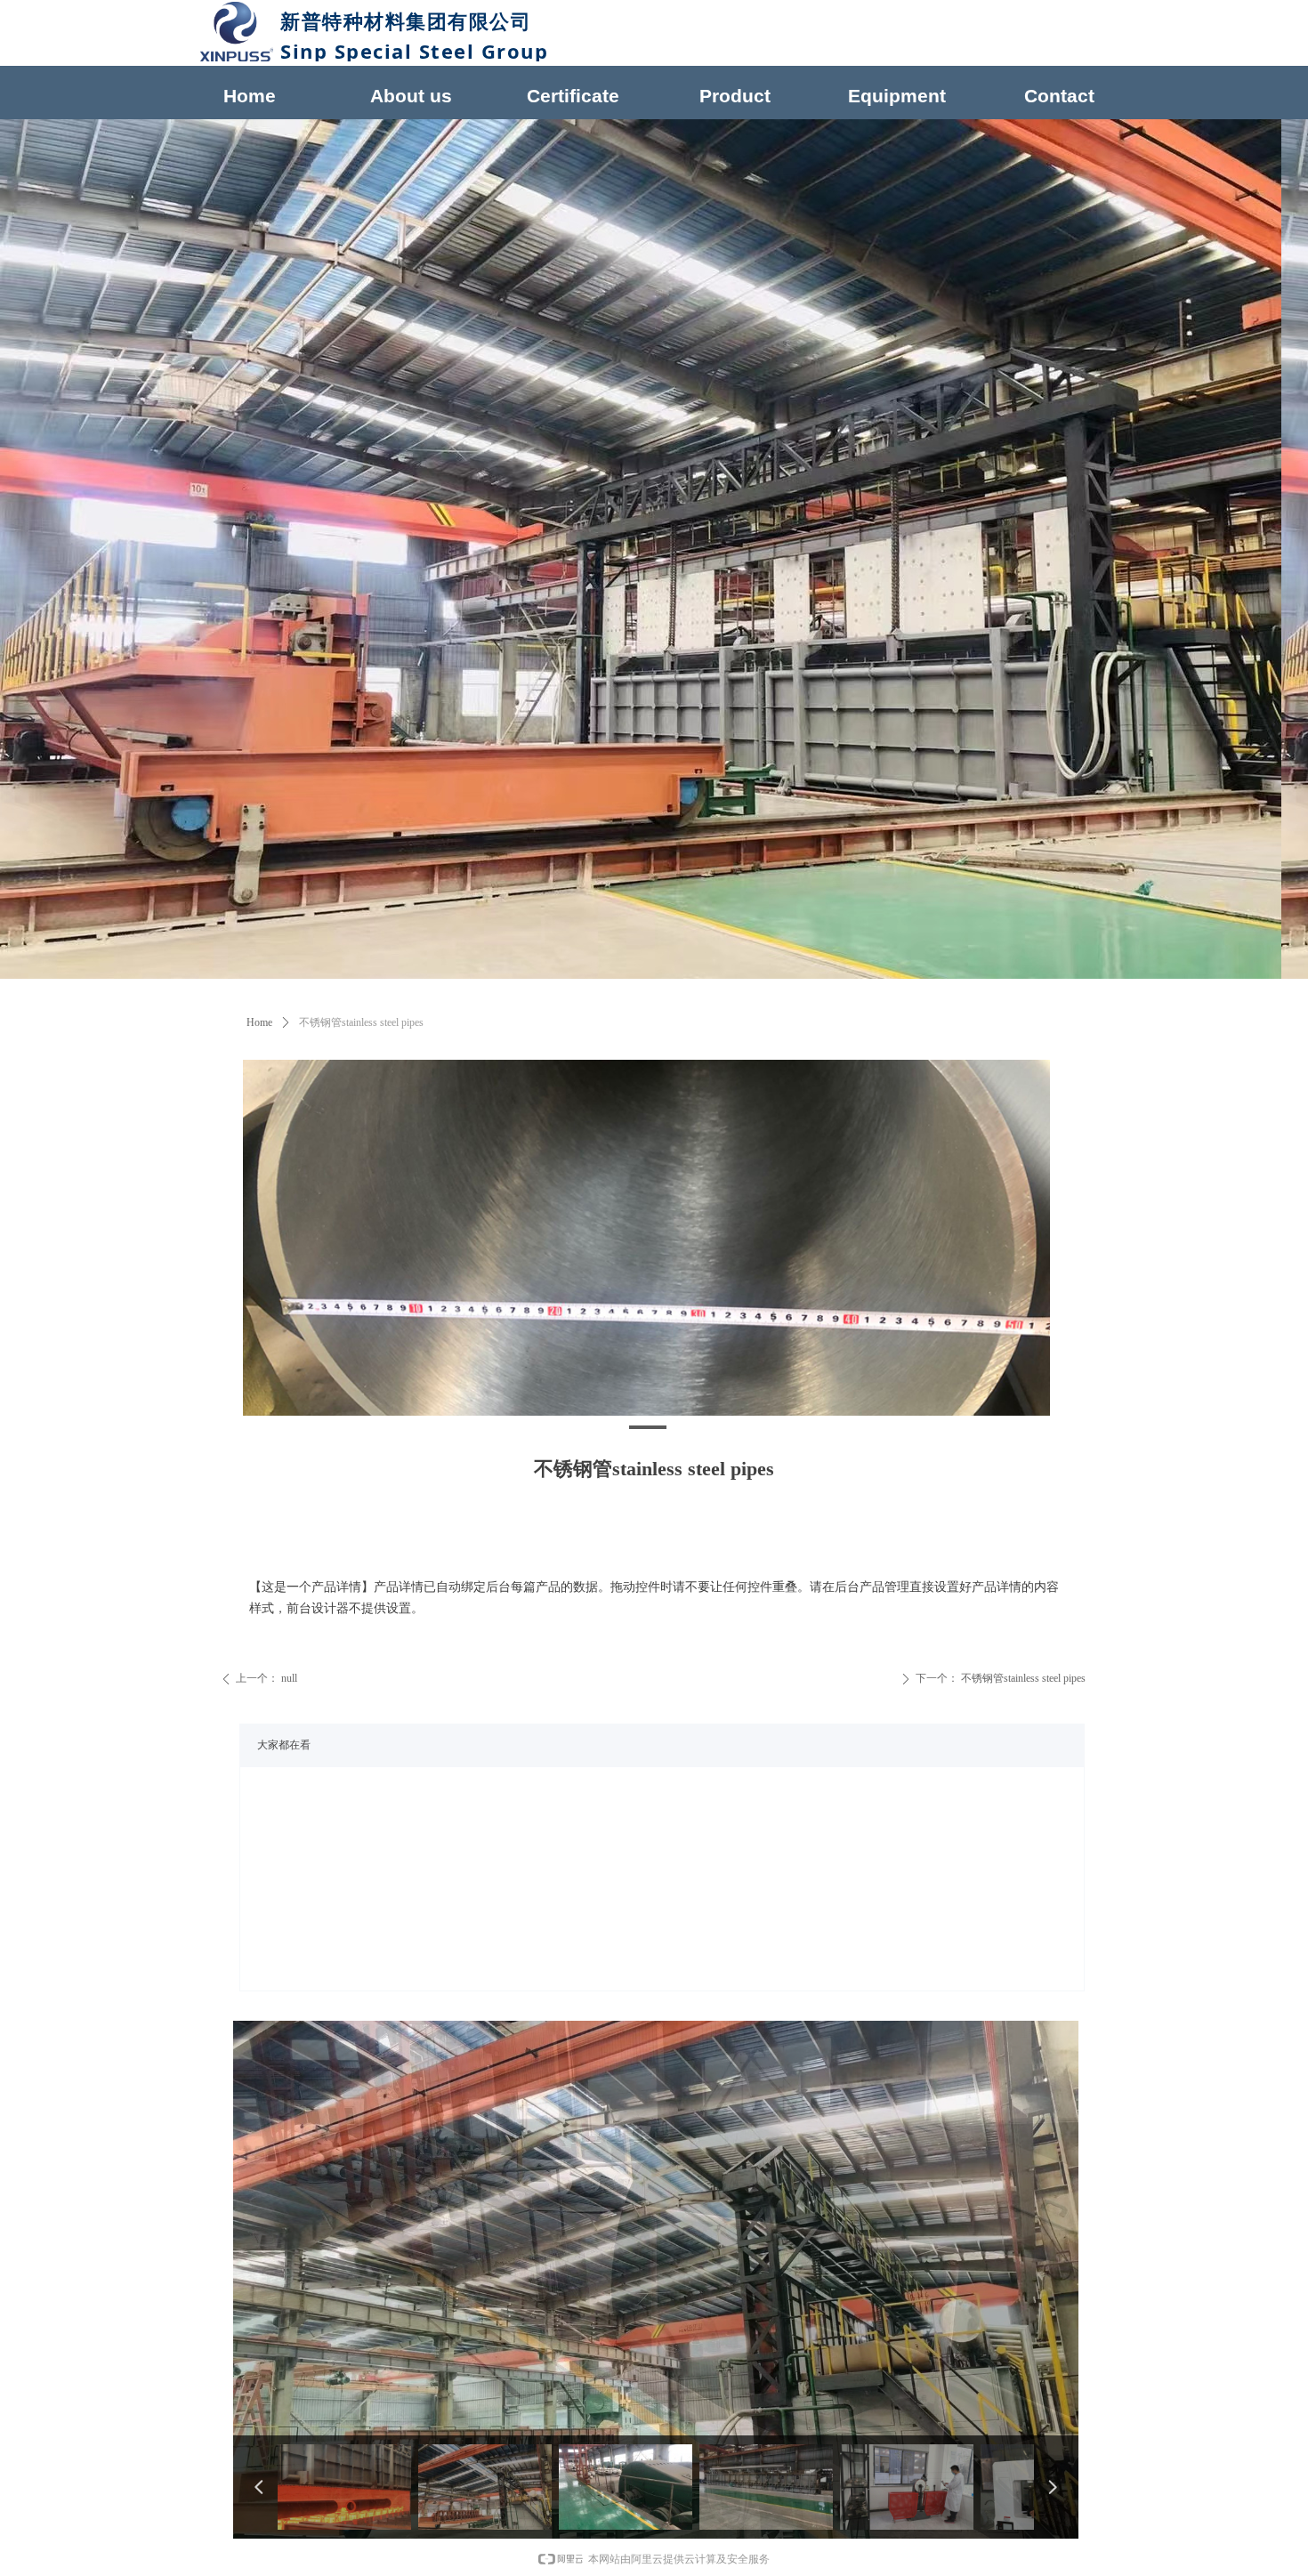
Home (259, 1022)
